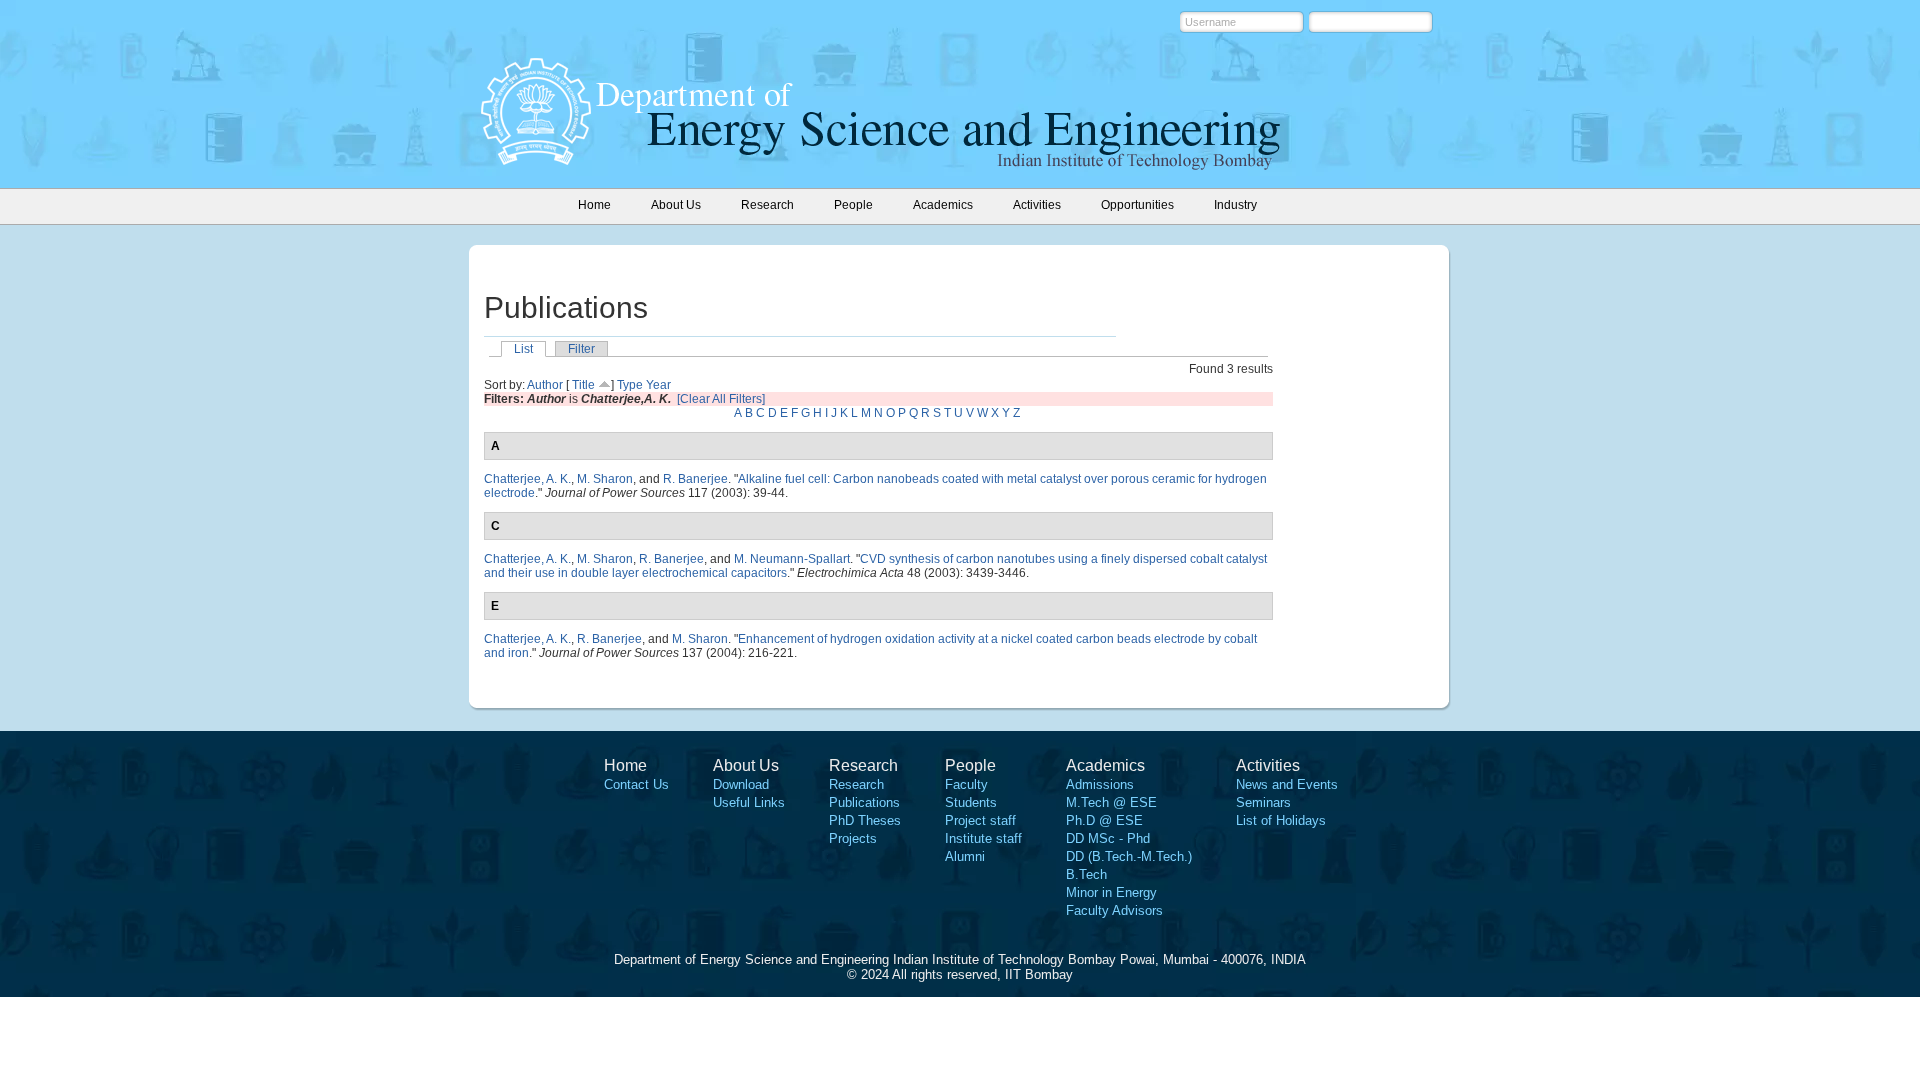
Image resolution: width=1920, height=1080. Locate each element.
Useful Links (749, 802)
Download (741, 784)
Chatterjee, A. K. (527, 479)
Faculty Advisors (1114, 910)
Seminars (1263, 802)
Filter (581, 349)
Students (971, 802)
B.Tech (1086, 874)
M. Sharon (605, 479)
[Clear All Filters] (721, 399)
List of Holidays (1281, 820)
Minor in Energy (1111, 892)
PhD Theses (865, 820)
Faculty (966, 784)
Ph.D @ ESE (1104, 820)
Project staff (980, 820)
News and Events (1287, 784)
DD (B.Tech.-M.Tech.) (1129, 856)
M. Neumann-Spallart (792, 559)
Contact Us (636, 784)
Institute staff (983, 838)
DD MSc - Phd (1108, 838)
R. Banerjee (695, 479)
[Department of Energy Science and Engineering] (536, 159)
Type (630, 385)
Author (545, 385)
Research (856, 784)
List (523, 349)
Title (583, 385)
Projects (853, 838)
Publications (864, 802)
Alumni (965, 856)
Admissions (1100, 784)
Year (658, 385)
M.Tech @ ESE (1111, 802)
